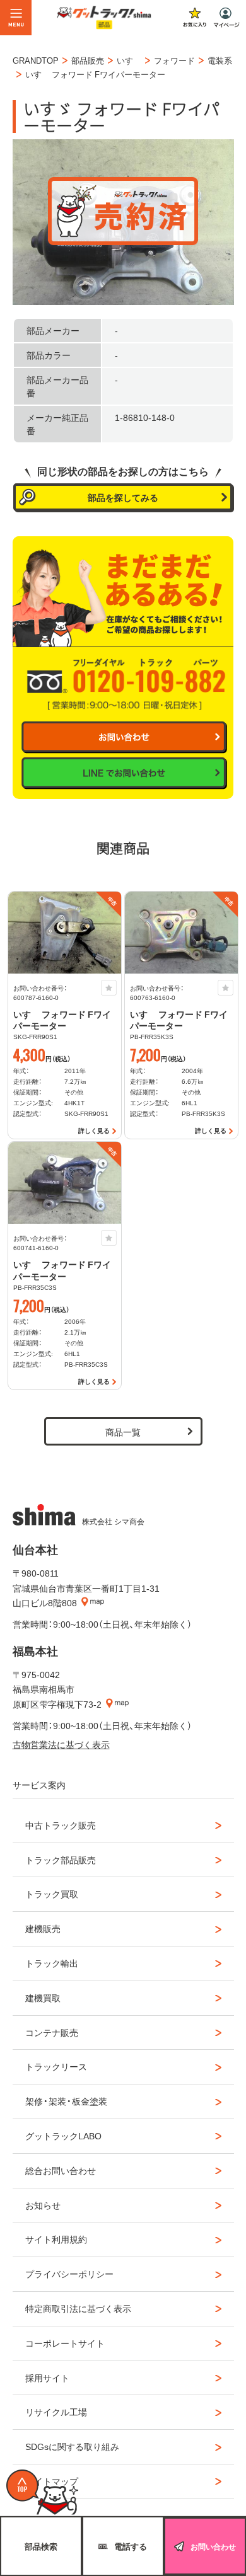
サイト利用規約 (56, 2239)
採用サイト (47, 2378)
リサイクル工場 (56, 2412)
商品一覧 (123, 1432)
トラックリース (56, 2066)
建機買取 (43, 1998)
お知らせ (43, 2205)
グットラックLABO (63, 2136)
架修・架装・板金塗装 (66, 2101)
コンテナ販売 (52, 2032)
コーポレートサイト (65, 2343)
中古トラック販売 (61, 1825)
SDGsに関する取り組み (72, 2446)
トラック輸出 (52, 1963)
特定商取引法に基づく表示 (78, 2308)
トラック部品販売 (61, 1860)
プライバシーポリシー (69, 2274)
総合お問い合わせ (61, 2170)
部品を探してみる (123, 497)
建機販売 (43, 1928)
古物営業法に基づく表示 (61, 1744)
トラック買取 (52, 1894)
